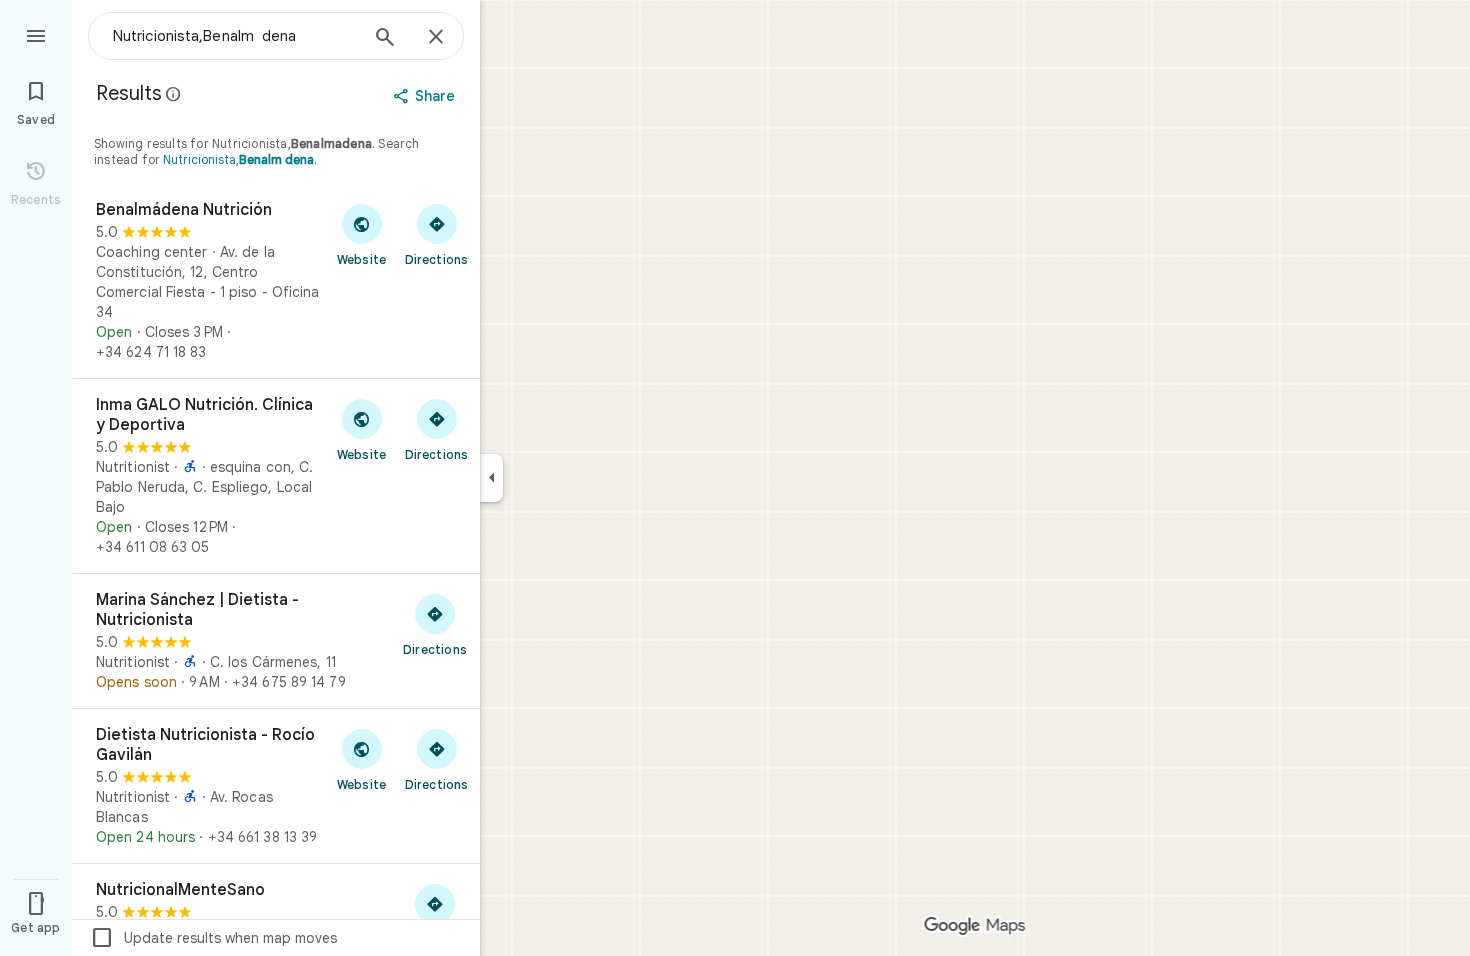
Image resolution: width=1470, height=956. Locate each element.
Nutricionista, (238, 159)
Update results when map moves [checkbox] (213, 938)
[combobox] (235, 36)
